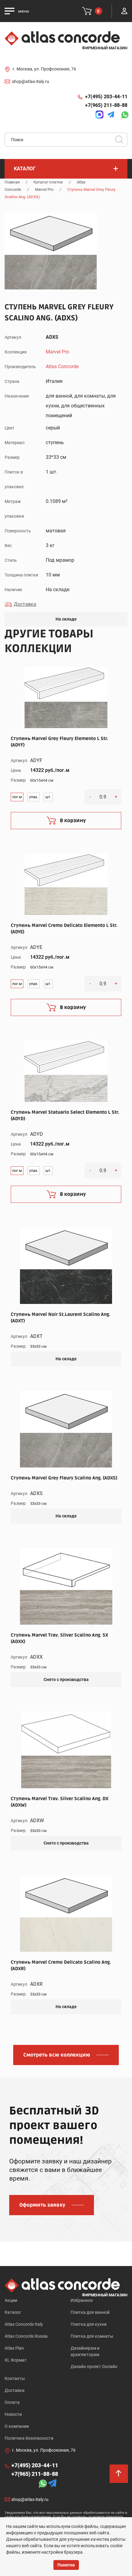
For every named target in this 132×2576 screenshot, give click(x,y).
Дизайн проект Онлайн (94, 2366)
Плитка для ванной (90, 2312)
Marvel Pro (44, 189)
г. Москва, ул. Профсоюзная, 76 (44, 69)
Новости (13, 2414)
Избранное (82, 2300)
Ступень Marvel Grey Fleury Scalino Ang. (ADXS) (64, 1478)
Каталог (13, 2312)
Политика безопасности (29, 2438)
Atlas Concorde (62, 366)
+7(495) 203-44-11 (106, 97)
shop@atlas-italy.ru (31, 81)
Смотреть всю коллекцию (57, 2055)
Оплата (12, 2402)
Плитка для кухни (89, 2324)
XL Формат (16, 2360)
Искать (121, 142)
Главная (12, 182)
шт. (48, 797)
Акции (11, 2300)
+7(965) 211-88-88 (106, 105)
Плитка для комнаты (92, 2336)
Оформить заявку (42, 2205)
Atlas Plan (14, 2348)
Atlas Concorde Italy (24, 2324)
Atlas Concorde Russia (26, 2336)
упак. (34, 797)
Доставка (15, 2390)
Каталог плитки (48, 182)
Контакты (15, 2378)
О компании (17, 2426)
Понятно (66, 2565)
